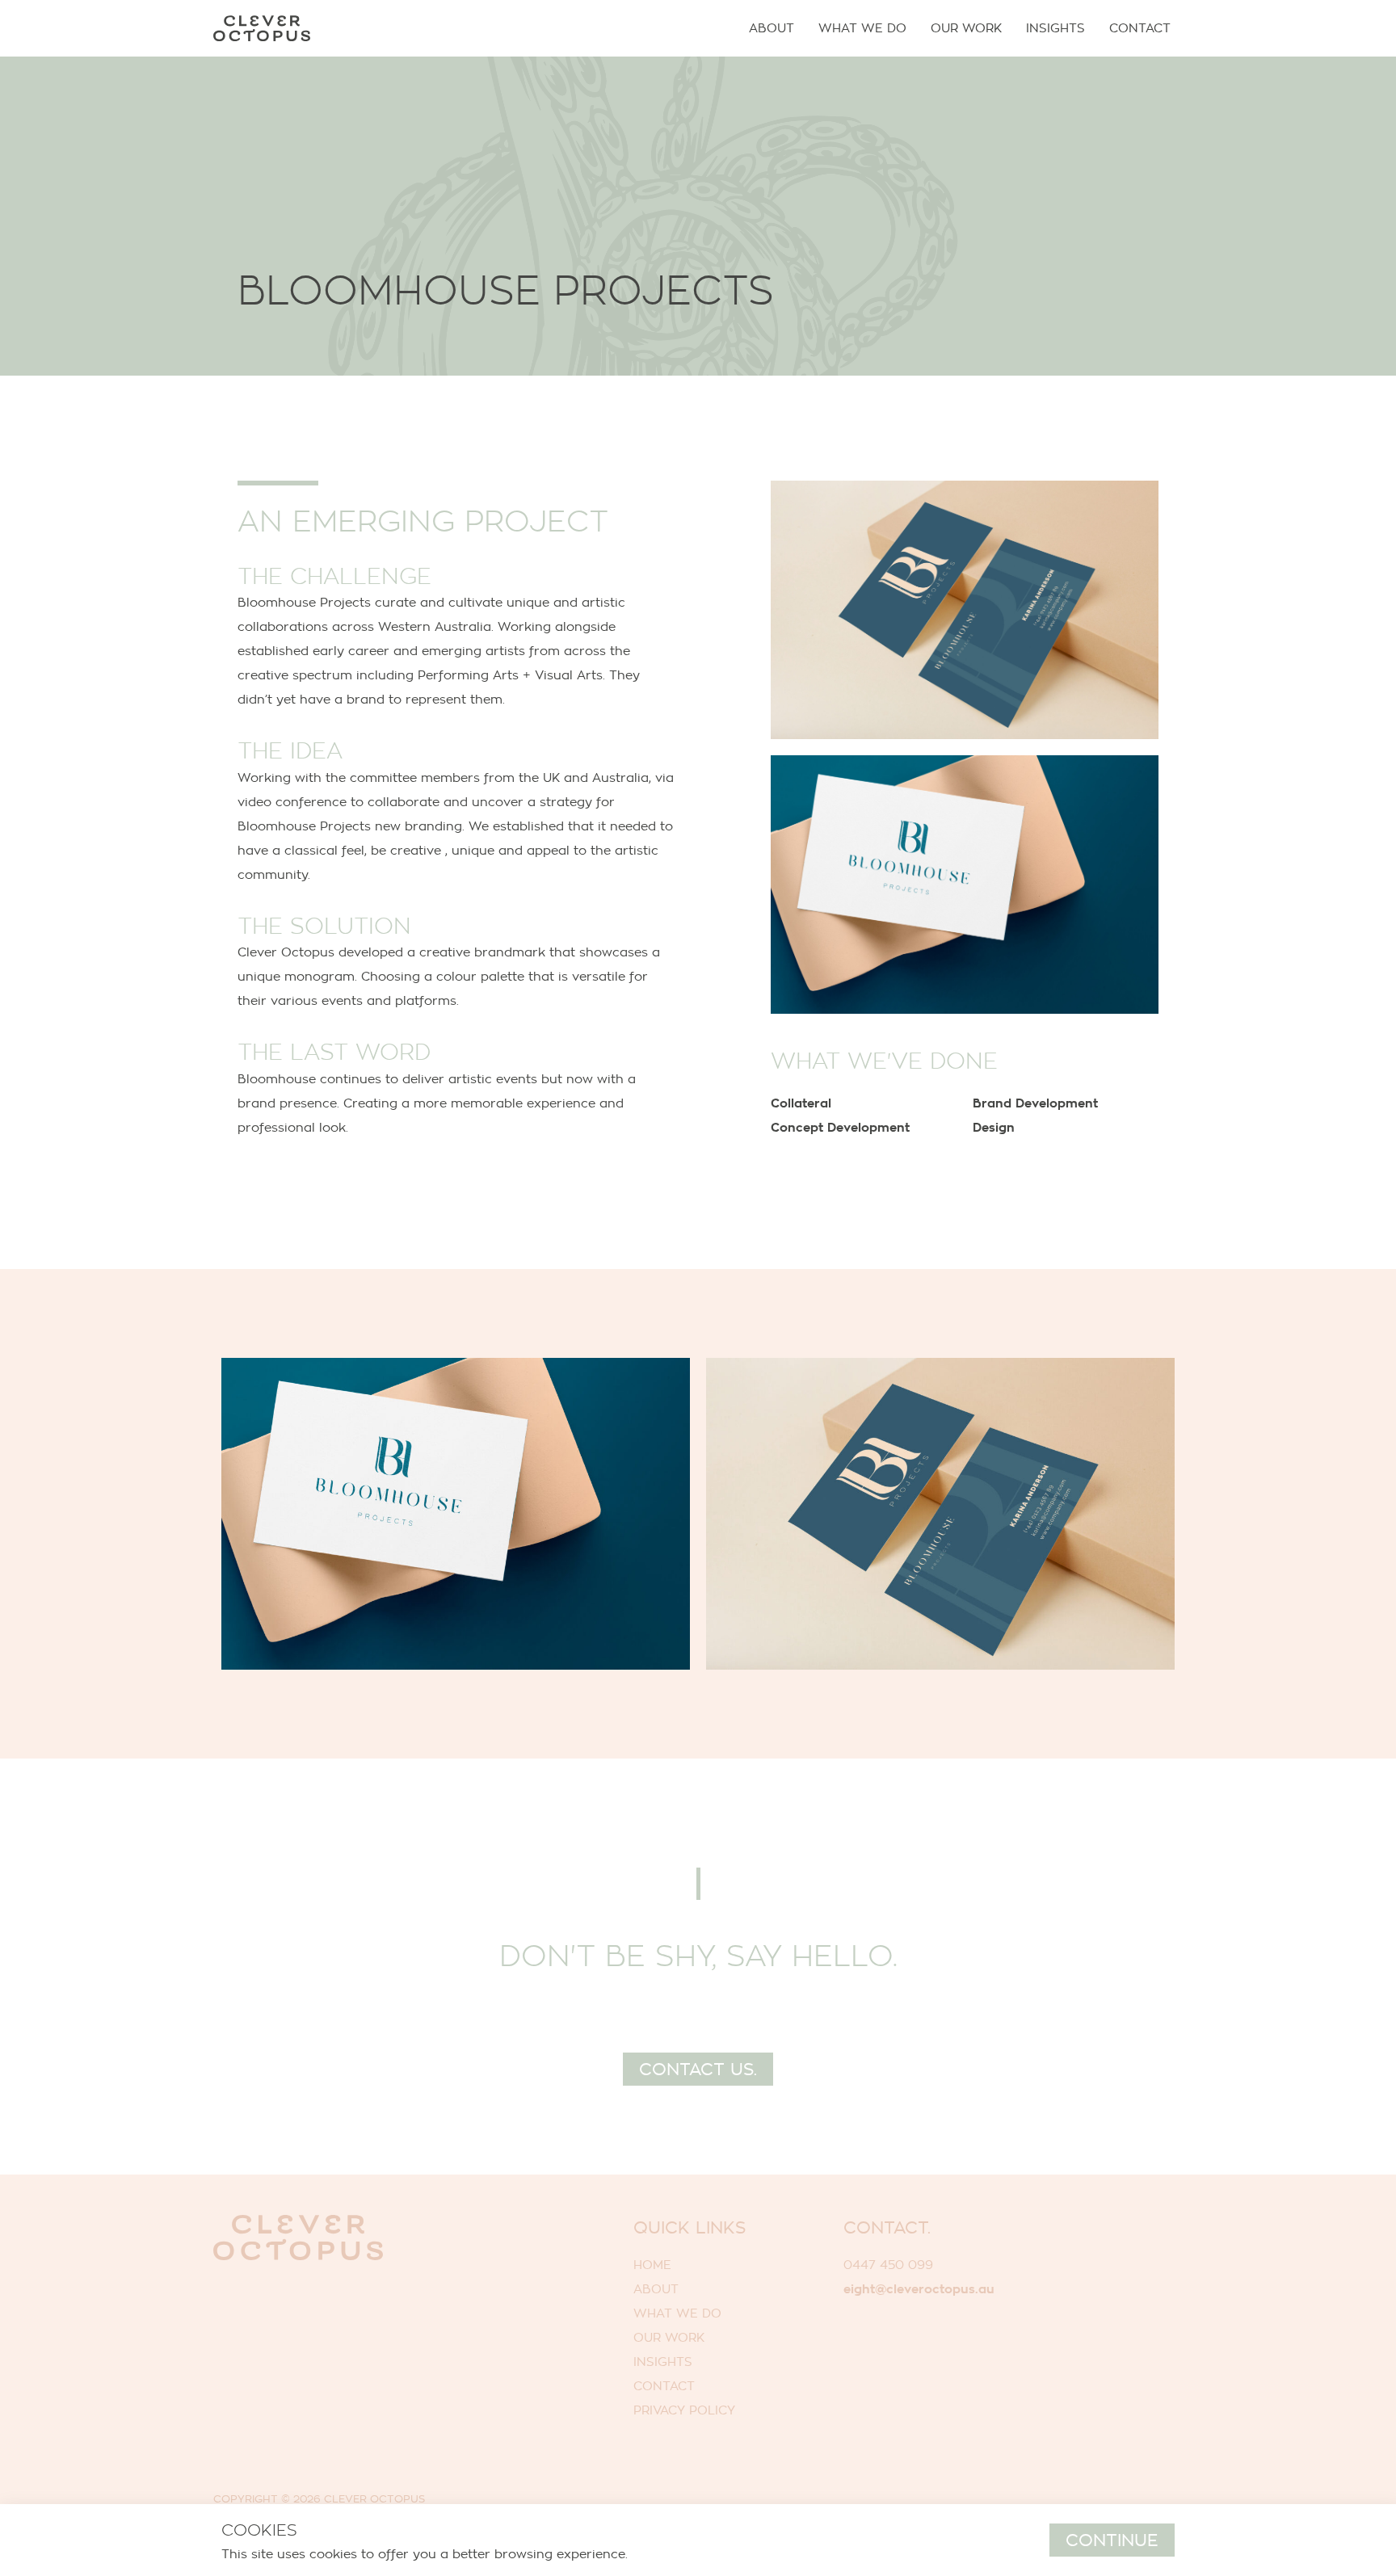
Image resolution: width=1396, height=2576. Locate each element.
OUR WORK (669, 2337)
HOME (652, 2265)
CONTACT (664, 2386)
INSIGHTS (663, 2362)
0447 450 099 (888, 2265)
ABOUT (656, 2289)
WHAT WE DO (677, 2313)
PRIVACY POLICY (684, 2410)
